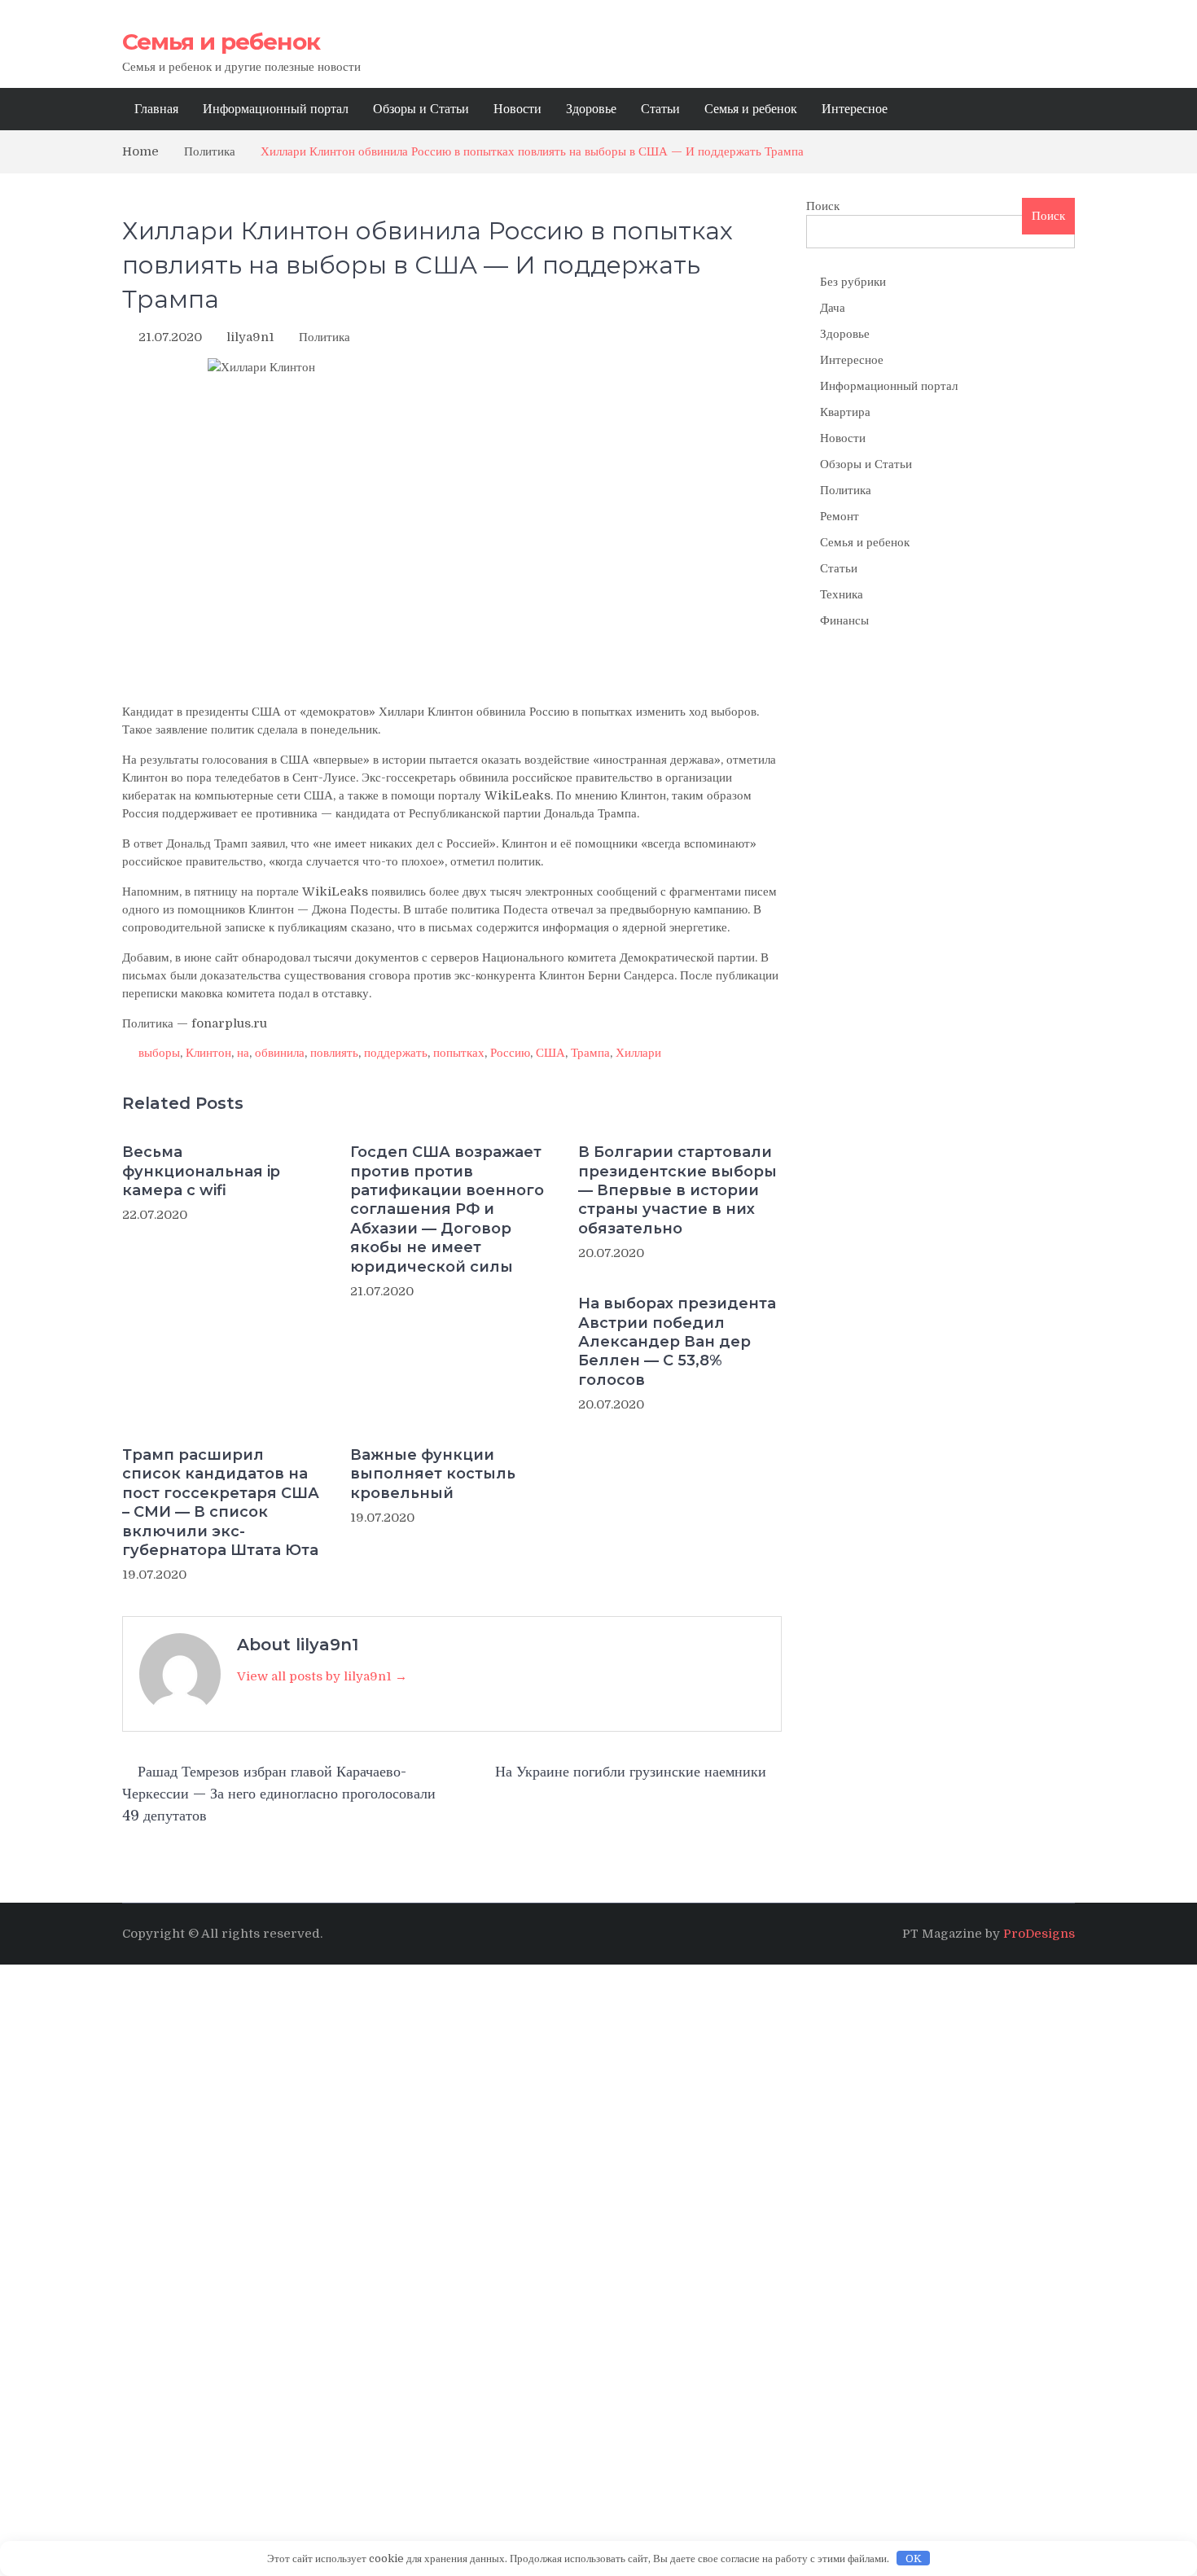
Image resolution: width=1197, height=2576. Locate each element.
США (550, 1053)
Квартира (845, 412)
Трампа (590, 1053)
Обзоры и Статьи (421, 109)
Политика (324, 337)
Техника (842, 594)
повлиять (334, 1053)
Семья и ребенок (221, 42)
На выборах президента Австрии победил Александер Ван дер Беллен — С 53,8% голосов (677, 1342)
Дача (833, 308)
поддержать (396, 1053)
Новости (517, 109)
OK (914, 2558)
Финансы (844, 620)
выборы (159, 1053)
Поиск (823, 206)
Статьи (660, 109)
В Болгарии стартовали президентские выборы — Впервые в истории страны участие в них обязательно (677, 1190)
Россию (510, 1053)
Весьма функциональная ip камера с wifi (201, 1171)
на (243, 1053)
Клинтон (208, 1053)
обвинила (280, 1053)
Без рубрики (853, 282)
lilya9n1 (250, 337)
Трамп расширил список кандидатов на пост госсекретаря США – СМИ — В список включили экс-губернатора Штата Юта (221, 1503)
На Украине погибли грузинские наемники (631, 1772)
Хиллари (638, 1053)
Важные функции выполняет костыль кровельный (433, 1474)
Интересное (855, 109)
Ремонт (840, 516)
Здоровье (591, 109)
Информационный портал (276, 109)
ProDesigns (1039, 1934)
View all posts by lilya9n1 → (322, 1676)
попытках (459, 1053)
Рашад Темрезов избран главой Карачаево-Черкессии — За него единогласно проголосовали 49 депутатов (279, 1794)
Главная (156, 109)
